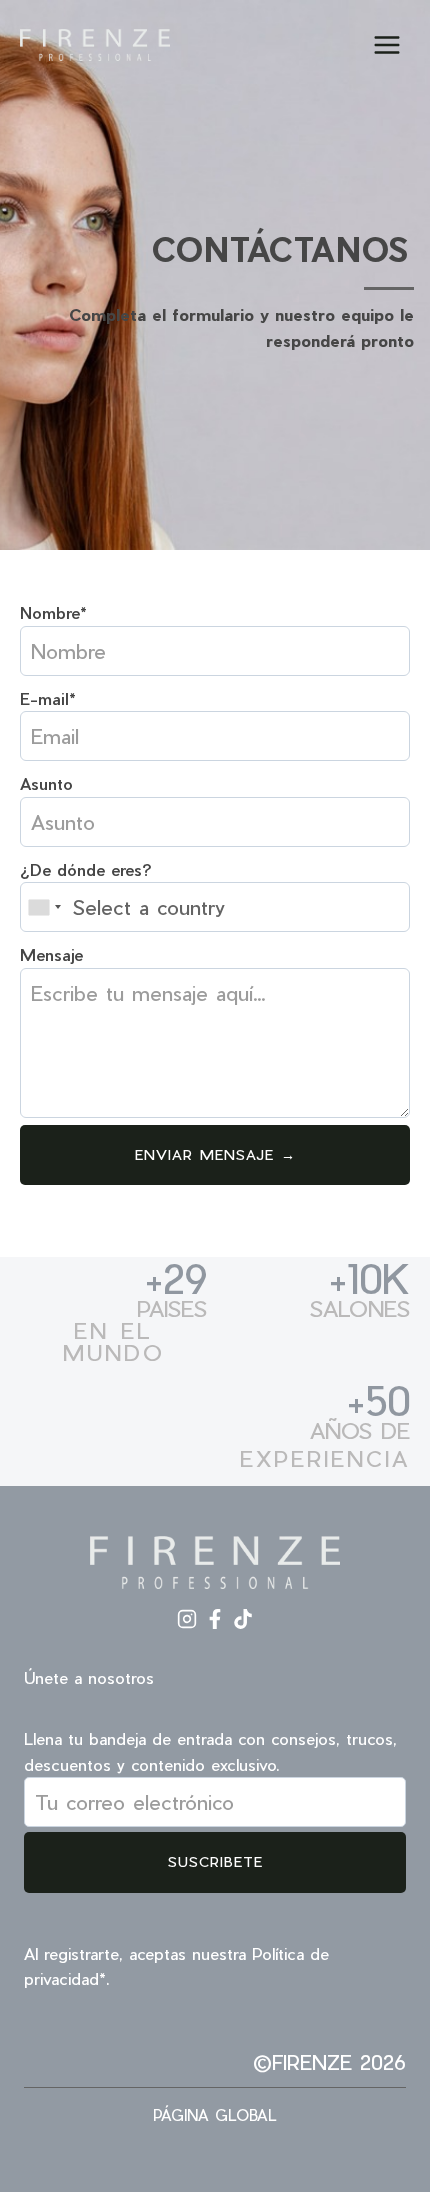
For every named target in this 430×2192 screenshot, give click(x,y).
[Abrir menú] (386, 44)
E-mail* (48, 698)
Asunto (46, 783)
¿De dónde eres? (86, 869)
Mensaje (51, 954)
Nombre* (53, 612)
